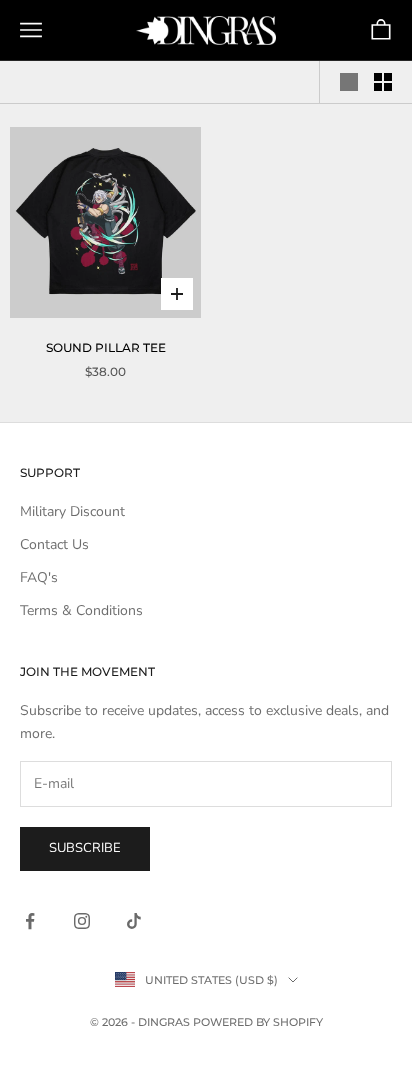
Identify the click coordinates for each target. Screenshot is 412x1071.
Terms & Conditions (81, 610)
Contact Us (54, 544)
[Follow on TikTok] (134, 921)
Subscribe (85, 848)
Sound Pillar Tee (106, 347)
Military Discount (72, 511)
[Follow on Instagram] (82, 921)
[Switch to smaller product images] (383, 82)
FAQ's (39, 577)
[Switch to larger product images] (349, 82)
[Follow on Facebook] (30, 921)
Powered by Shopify (258, 1022)
